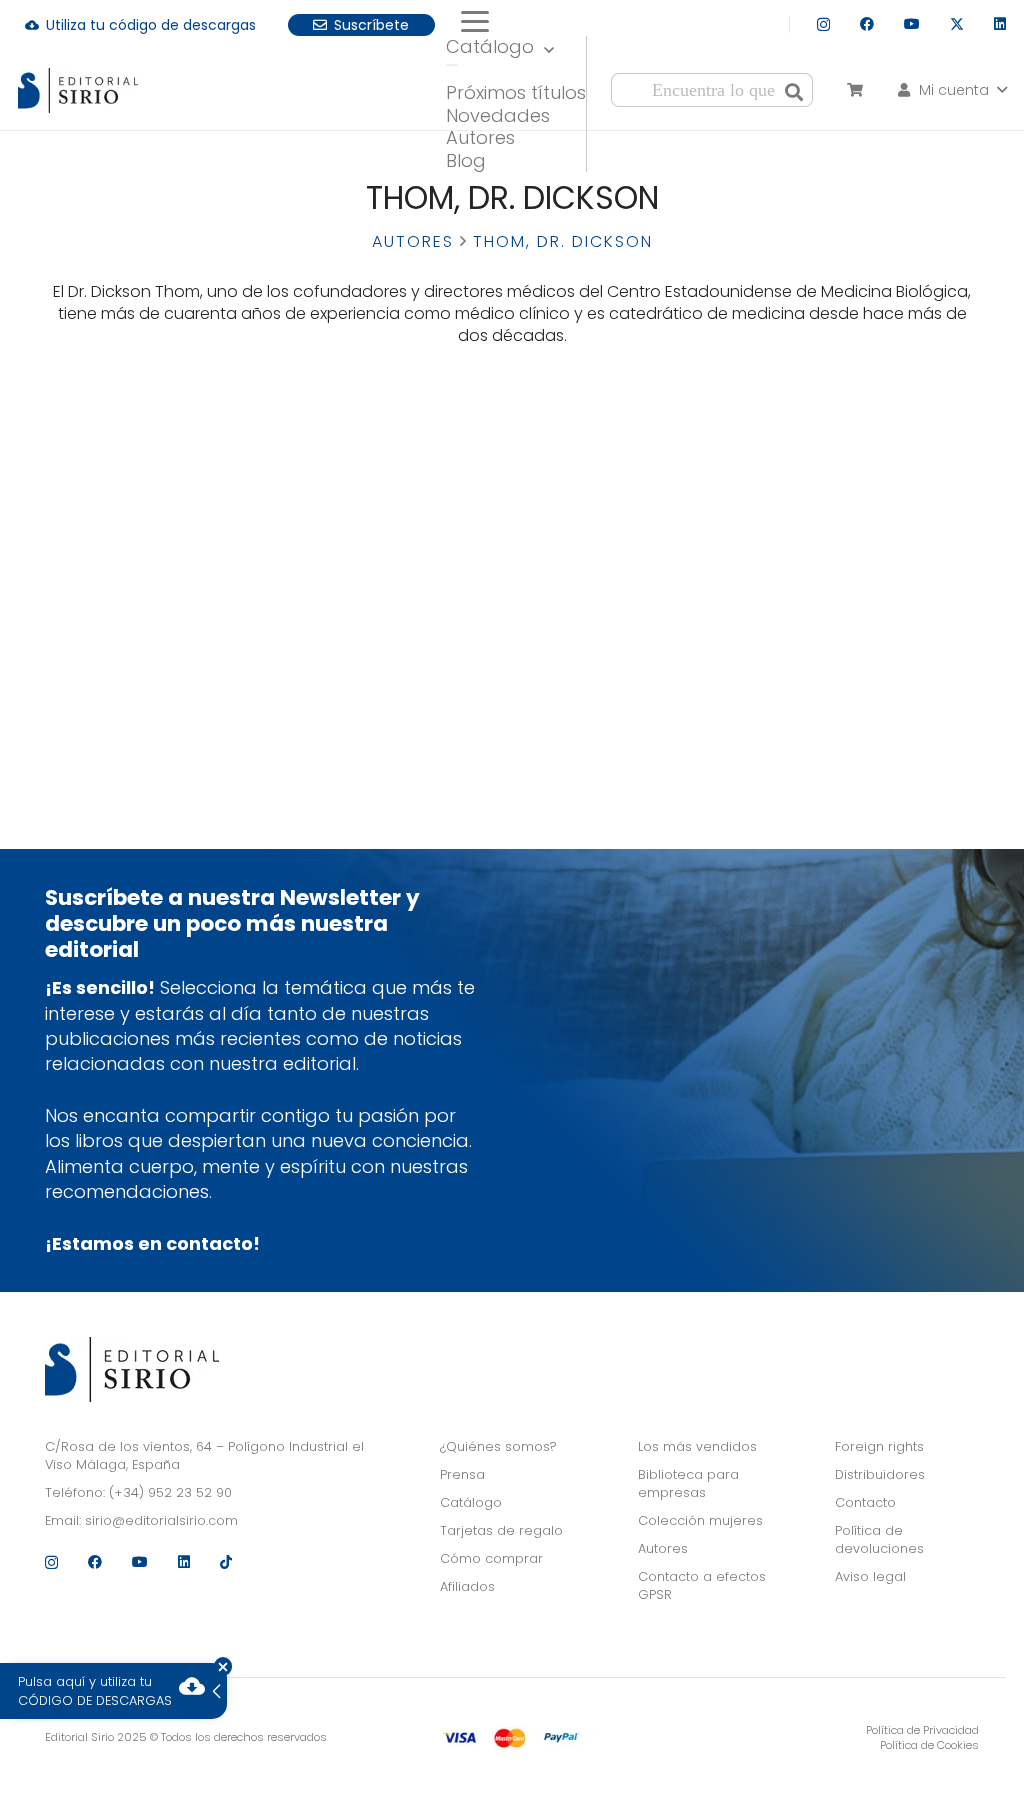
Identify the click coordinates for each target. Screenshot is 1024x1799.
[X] (957, 24)
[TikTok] (226, 1562)
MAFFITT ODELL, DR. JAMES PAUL (182, 572)
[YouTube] (912, 24)
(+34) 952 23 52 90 (170, 1492)
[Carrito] (854, 90)
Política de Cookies (929, 1745)
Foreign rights (879, 1446)
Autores (413, 241)
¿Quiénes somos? (498, 1446)
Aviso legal (870, 1576)
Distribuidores (880, 1474)
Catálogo (471, 1502)
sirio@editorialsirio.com (161, 1520)
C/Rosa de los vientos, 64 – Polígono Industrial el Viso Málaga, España (204, 1455)
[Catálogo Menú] (452, 65)
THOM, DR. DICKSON (182, 543)
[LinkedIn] (1000, 24)
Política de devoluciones (879, 1539)
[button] (516, 22)
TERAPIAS (182, 507)
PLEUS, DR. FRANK (182, 620)
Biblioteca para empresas (688, 1483)
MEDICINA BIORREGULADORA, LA (182, 478)
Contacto (865, 1502)
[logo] (78, 90)
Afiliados (467, 1586)
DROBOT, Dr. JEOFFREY (182, 601)
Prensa (462, 1474)
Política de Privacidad (922, 1730)
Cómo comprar (491, 1558)
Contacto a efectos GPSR (702, 1585)
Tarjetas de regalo (501, 1530)
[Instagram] (823, 24)
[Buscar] (794, 90)
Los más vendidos (697, 1446)
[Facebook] (867, 24)
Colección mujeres (700, 1520)
